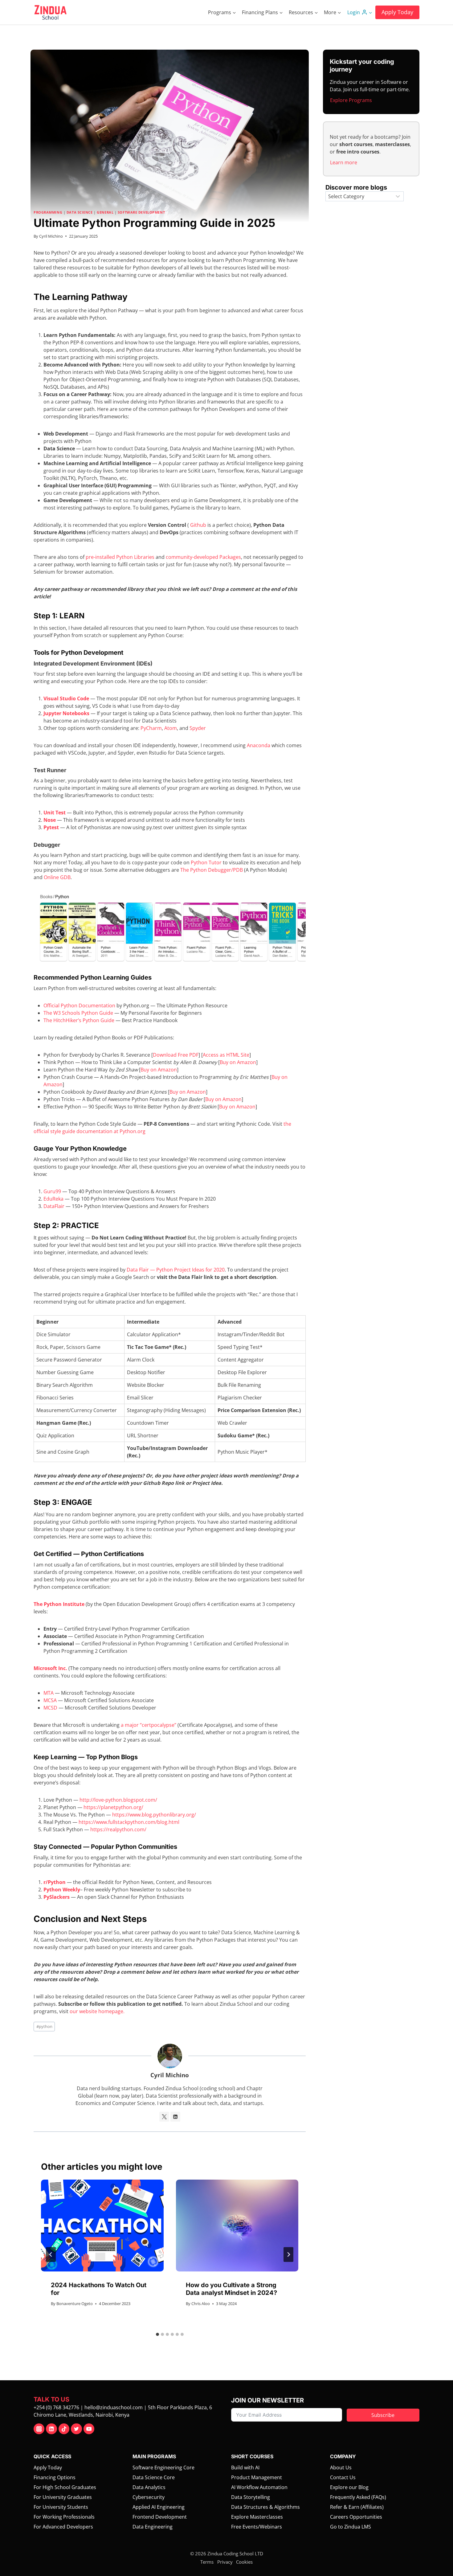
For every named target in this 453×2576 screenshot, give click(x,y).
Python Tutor (206, 862)
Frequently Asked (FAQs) (358, 2497)
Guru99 (52, 1191)
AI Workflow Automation (259, 2487)
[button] (370, 12)
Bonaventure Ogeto (75, 2304)
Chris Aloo (201, 2304)
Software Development (141, 212)
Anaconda (259, 745)
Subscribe (383, 2415)
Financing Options (55, 2477)
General (105, 212)
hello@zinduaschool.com (114, 2407)
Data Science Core (154, 2477)
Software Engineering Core (163, 2467)
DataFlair (54, 1206)
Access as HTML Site (226, 1055)
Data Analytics (149, 2487)
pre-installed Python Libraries (120, 557)
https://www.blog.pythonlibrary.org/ (154, 1815)
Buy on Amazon (238, 1062)
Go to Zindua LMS (351, 2527)
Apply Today (397, 12)
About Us (341, 2467)
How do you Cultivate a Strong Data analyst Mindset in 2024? (231, 2289)
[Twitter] (76, 2429)
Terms (207, 2562)
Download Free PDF (176, 1055)
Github (198, 525)
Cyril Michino (51, 236)
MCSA (50, 1700)
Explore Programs (351, 100)
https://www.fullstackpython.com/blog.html (129, 1822)
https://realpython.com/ (118, 1829)
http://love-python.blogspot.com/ (118, 1800)
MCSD (50, 1708)
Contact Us (343, 2477)
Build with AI (245, 2467)
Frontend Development (160, 2517)
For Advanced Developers (63, 2527)
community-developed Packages (203, 557)
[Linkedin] (51, 2429)
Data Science (80, 212)
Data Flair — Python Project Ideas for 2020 (176, 1270)
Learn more (344, 162)
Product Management (257, 2477)
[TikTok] (64, 2429)
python (44, 2026)
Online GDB (57, 877)
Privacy (225, 2562)
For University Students (61, 2507)
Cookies (244, 2562)
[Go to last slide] (51, 2255)
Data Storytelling (251, 2497)
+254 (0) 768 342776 (56, 2407)
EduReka (53, 1199)
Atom (171, 728)
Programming (48, 212)
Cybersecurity (149, 2497)
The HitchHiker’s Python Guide (79, 1020)
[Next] (288, 2255)
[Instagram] (39, 2429)
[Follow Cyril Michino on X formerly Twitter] (164, 2117)
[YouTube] (89, 2429)
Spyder (198, 728)
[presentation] (102, 2226)
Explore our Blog (349, 2487)
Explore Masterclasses (257, 2517)
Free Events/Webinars (257, 2527)
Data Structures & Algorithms (265, 2507)
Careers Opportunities (356, 2517)
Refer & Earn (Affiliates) (357, 2507)
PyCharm (151, 728)
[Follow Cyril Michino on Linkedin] (175, 2117)
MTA (49, 1693)
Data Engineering (153, 2527)
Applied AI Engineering (159, 2507)
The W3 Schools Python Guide (78, 1013)
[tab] (157, 2334)
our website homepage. (97, 2011)
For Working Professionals (64, 2517)
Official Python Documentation (79, 1005)
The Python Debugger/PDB (212, 870)
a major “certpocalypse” (149, 1725)
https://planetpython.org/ (113, 1807)
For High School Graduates (65, 2487)
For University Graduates (63, 2497)
